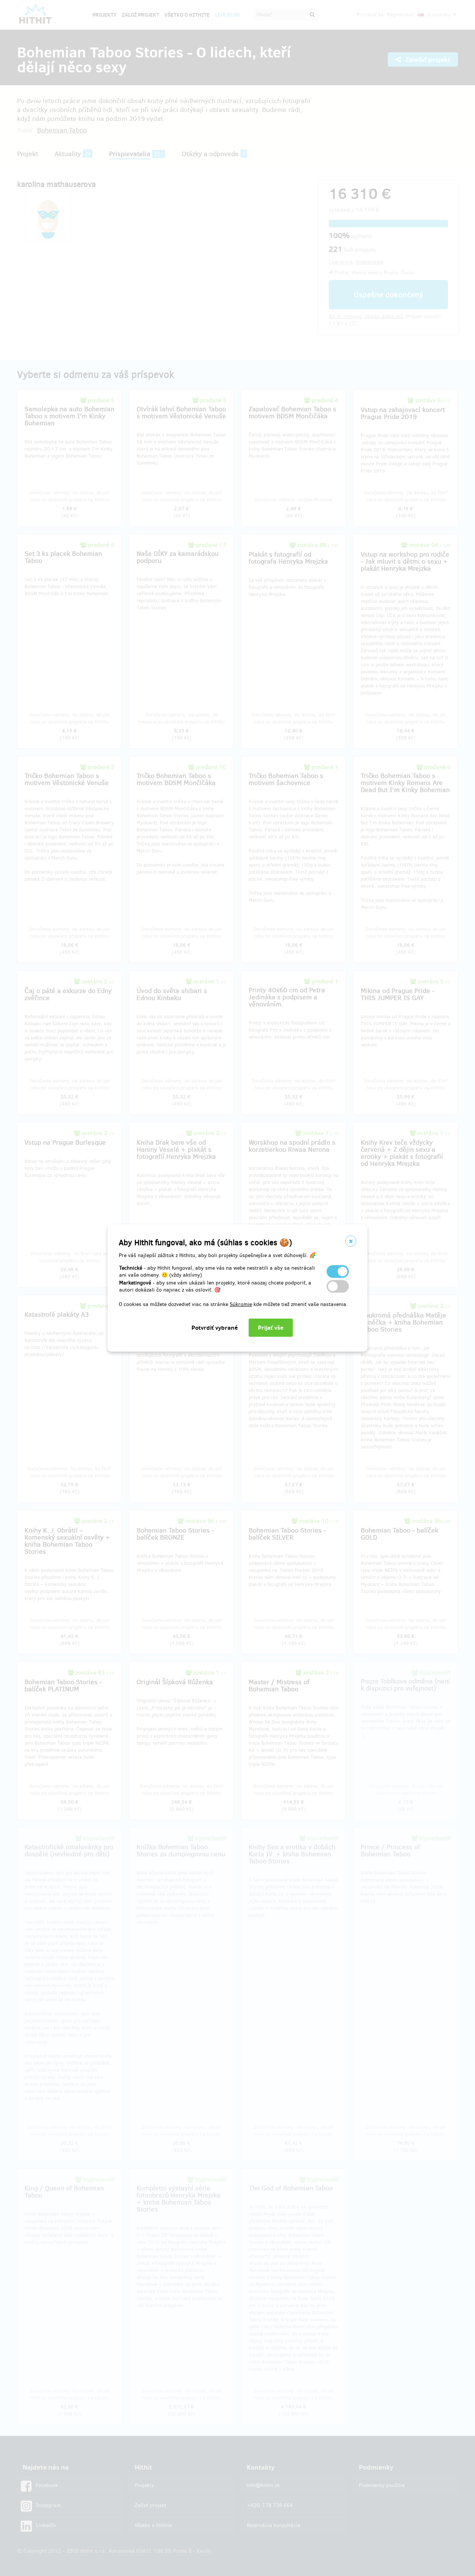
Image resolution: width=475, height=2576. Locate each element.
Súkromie (241, 1304)
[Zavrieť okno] (351, 1241)
